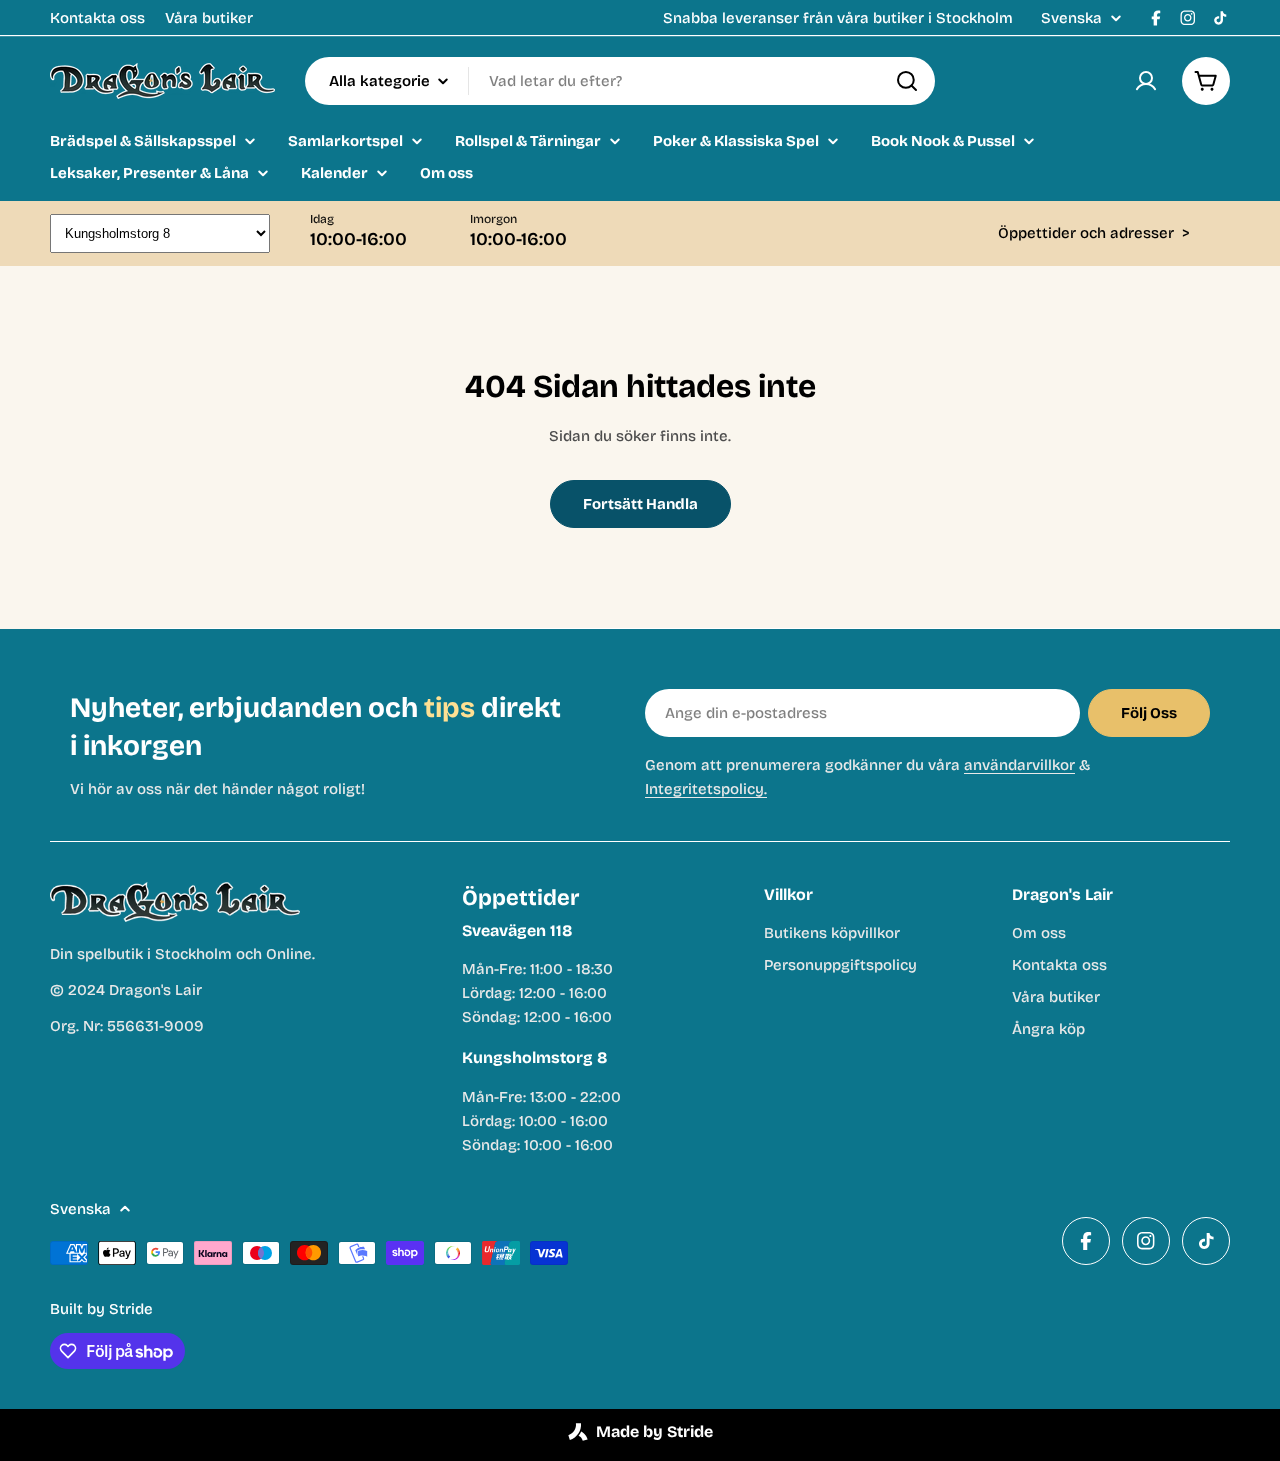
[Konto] (1146, 81)
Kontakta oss (97, 18)
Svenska (1071, 18)
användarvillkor (1019, 765)
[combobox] (620, 81)
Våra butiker (209, 18)
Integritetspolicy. (706, 789)
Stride (131, 1309)
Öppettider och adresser (1094, 233)
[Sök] (907, 81)
